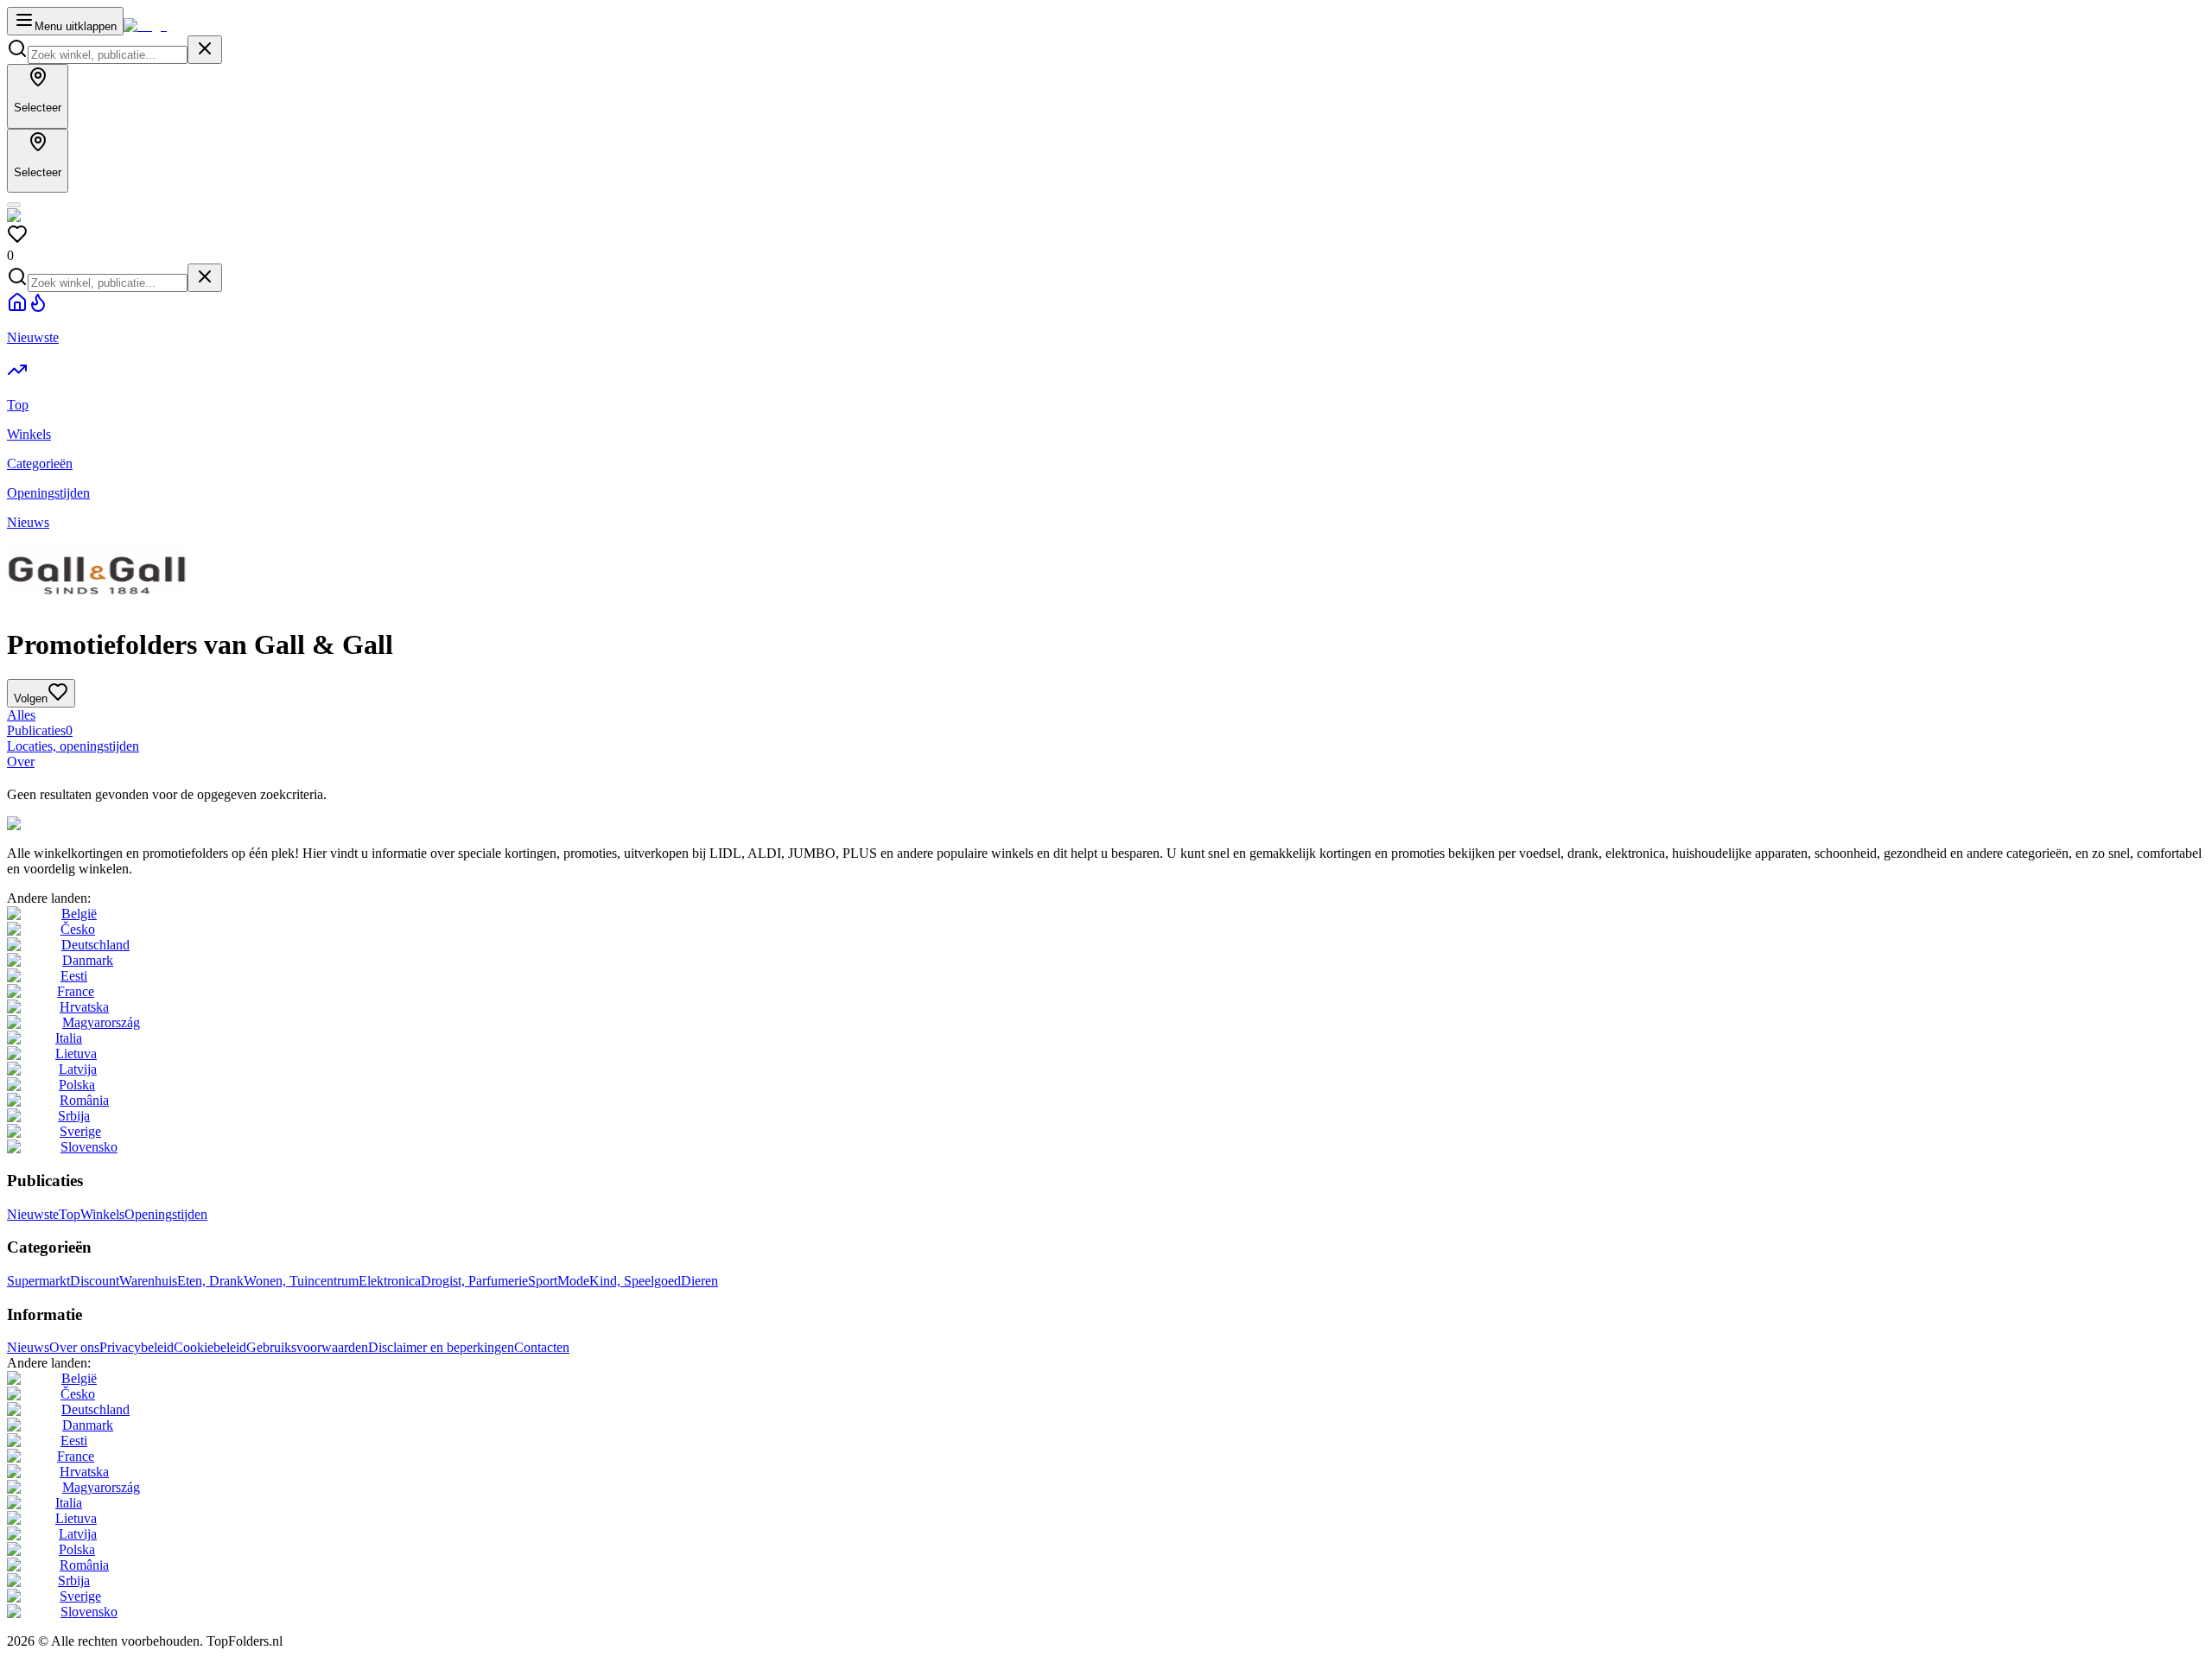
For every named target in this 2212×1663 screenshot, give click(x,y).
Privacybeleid (137, 1347)
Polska (77, 1085)
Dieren (699, 1281)
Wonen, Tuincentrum (301, 1281)
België (79, 914)
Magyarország (101, 1022)
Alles (21, 715)
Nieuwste (33, 1214)
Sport (543, 1281)
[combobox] (108, 55)
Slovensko (89, 1147)
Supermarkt (38, 1281)
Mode (573, 1281)
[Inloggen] (14, 205)
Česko (78, 929)
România (84, 1100)
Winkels (102, 1214)
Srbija (74, 1116)
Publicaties (40, 730)
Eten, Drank (210, 1281)
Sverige (80, 1131)
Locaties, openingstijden (73, 746)
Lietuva (76, 1054)
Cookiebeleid (210, 1347)
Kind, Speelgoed (635, 1281)
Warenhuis (148, 1281)
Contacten (542, 1347)
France (76, 991)
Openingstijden (166, 1214)
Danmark (88, 960)
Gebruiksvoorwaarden (307, 1347)
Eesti (74, 976)
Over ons (74, 1347)
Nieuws (28, 1347)
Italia (69, 1038)
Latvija (78, 1069)
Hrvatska (84, 1007)
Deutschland (95, 945)
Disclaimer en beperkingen (441, 1347)
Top (70, 1214)
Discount (95, 1281)
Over (21, 762)
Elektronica (390, 1281)
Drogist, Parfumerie (474, 1281)
